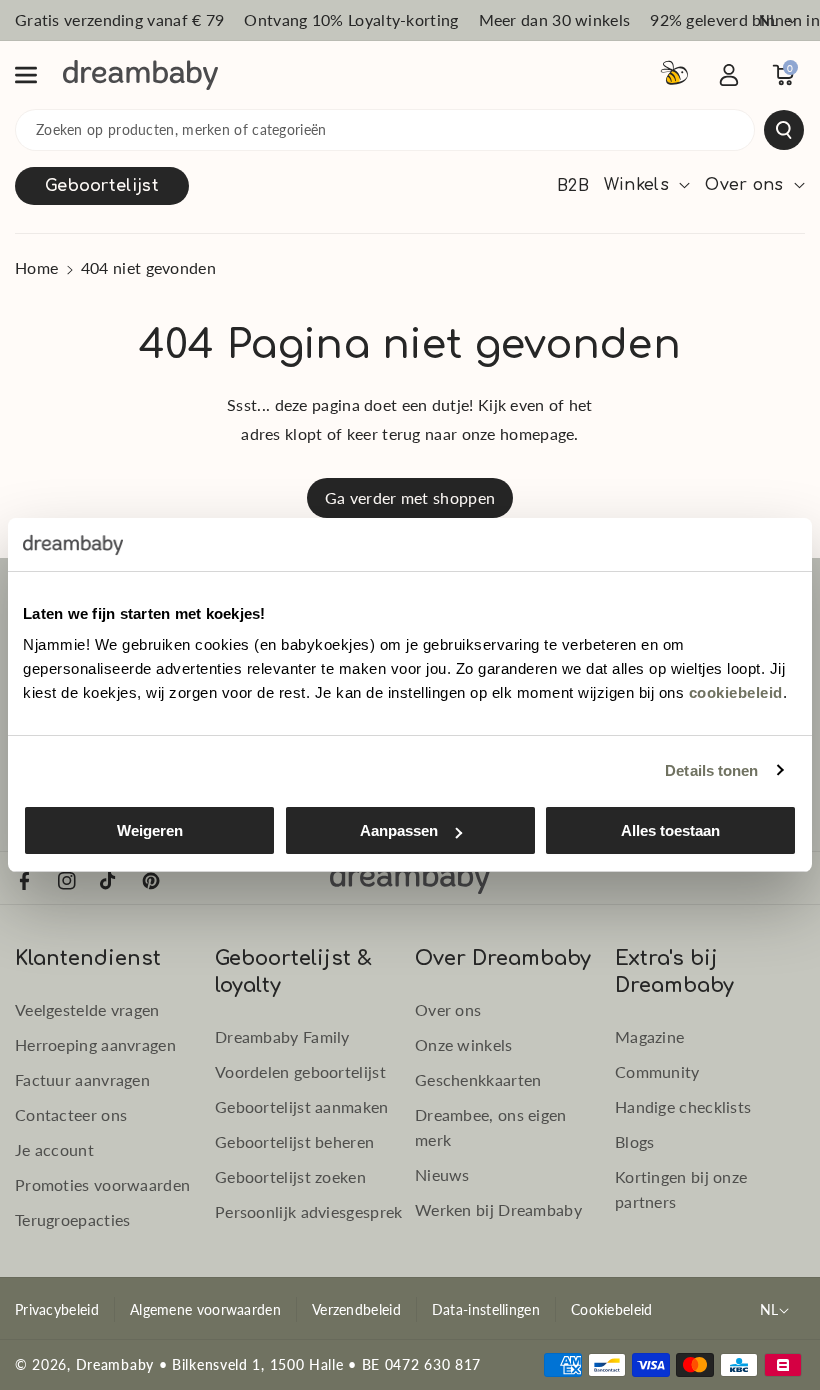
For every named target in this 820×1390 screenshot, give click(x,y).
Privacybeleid (57, 1309)
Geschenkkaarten (478, 1079)
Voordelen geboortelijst (300, 1071)
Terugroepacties (73, 1219)
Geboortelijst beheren (294, 1141)
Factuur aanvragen (82, 1079)
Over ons (448, 1009)
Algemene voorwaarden (205, 1309)
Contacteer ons (71, 1114)
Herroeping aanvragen (95, 1044)
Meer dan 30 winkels (555, 19)
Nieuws (442, 1174)
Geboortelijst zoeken (290, 1176)
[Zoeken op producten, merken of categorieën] (784, 130)
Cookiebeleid (612, 1309)
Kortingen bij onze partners (681, 1189)
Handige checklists (683, 1106)
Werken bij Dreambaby (498, 1209)
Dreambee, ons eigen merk (491, 1127)
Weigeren (150, 830)
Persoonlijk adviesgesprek (309, 1211)
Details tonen (711, 770)
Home (36, 267)
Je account (54, 1149)
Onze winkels (464, 1044)
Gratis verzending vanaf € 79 (119, 19)
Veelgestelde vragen (87, 1009)
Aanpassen (399, 830)
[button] (37, 75)
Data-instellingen (486, 1309)
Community (657, 1071)
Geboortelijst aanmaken (302, 1106)
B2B (573, 186)
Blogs (635, 1141)
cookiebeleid (736, 692)
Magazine (649, 1036)
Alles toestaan (670, 830)
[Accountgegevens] (729, 75)
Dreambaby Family (282, 1036)
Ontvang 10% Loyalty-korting (351, 19)
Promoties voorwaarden (102, 1184)
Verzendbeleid (356, 1309)
